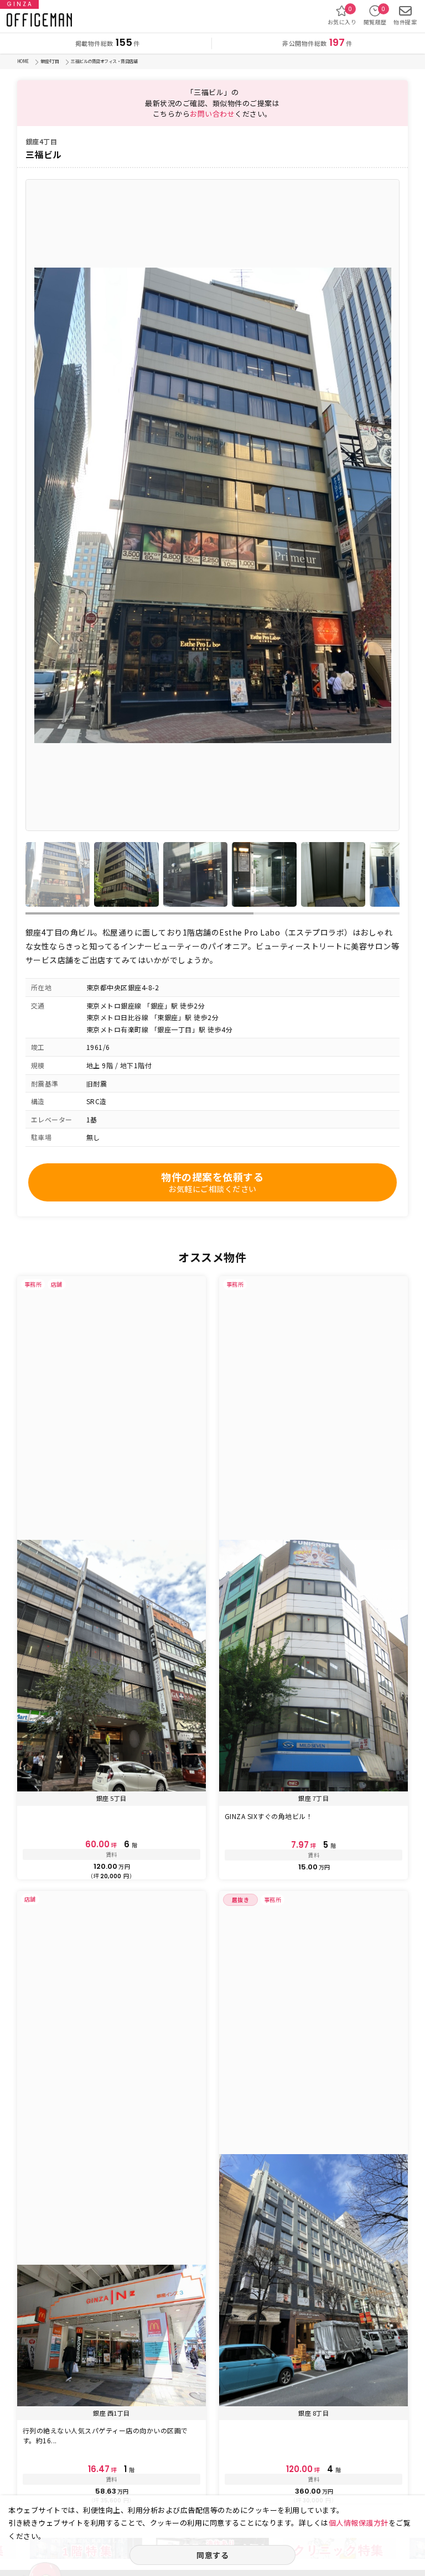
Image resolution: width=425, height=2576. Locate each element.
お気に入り (342, 15)
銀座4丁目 (50, 61)
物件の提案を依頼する (212, 1182)
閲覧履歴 (375, 15)
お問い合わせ (212, 114)
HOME (23, 61)
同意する (212, 2555)
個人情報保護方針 (359, 2523)
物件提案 (405, 22)
